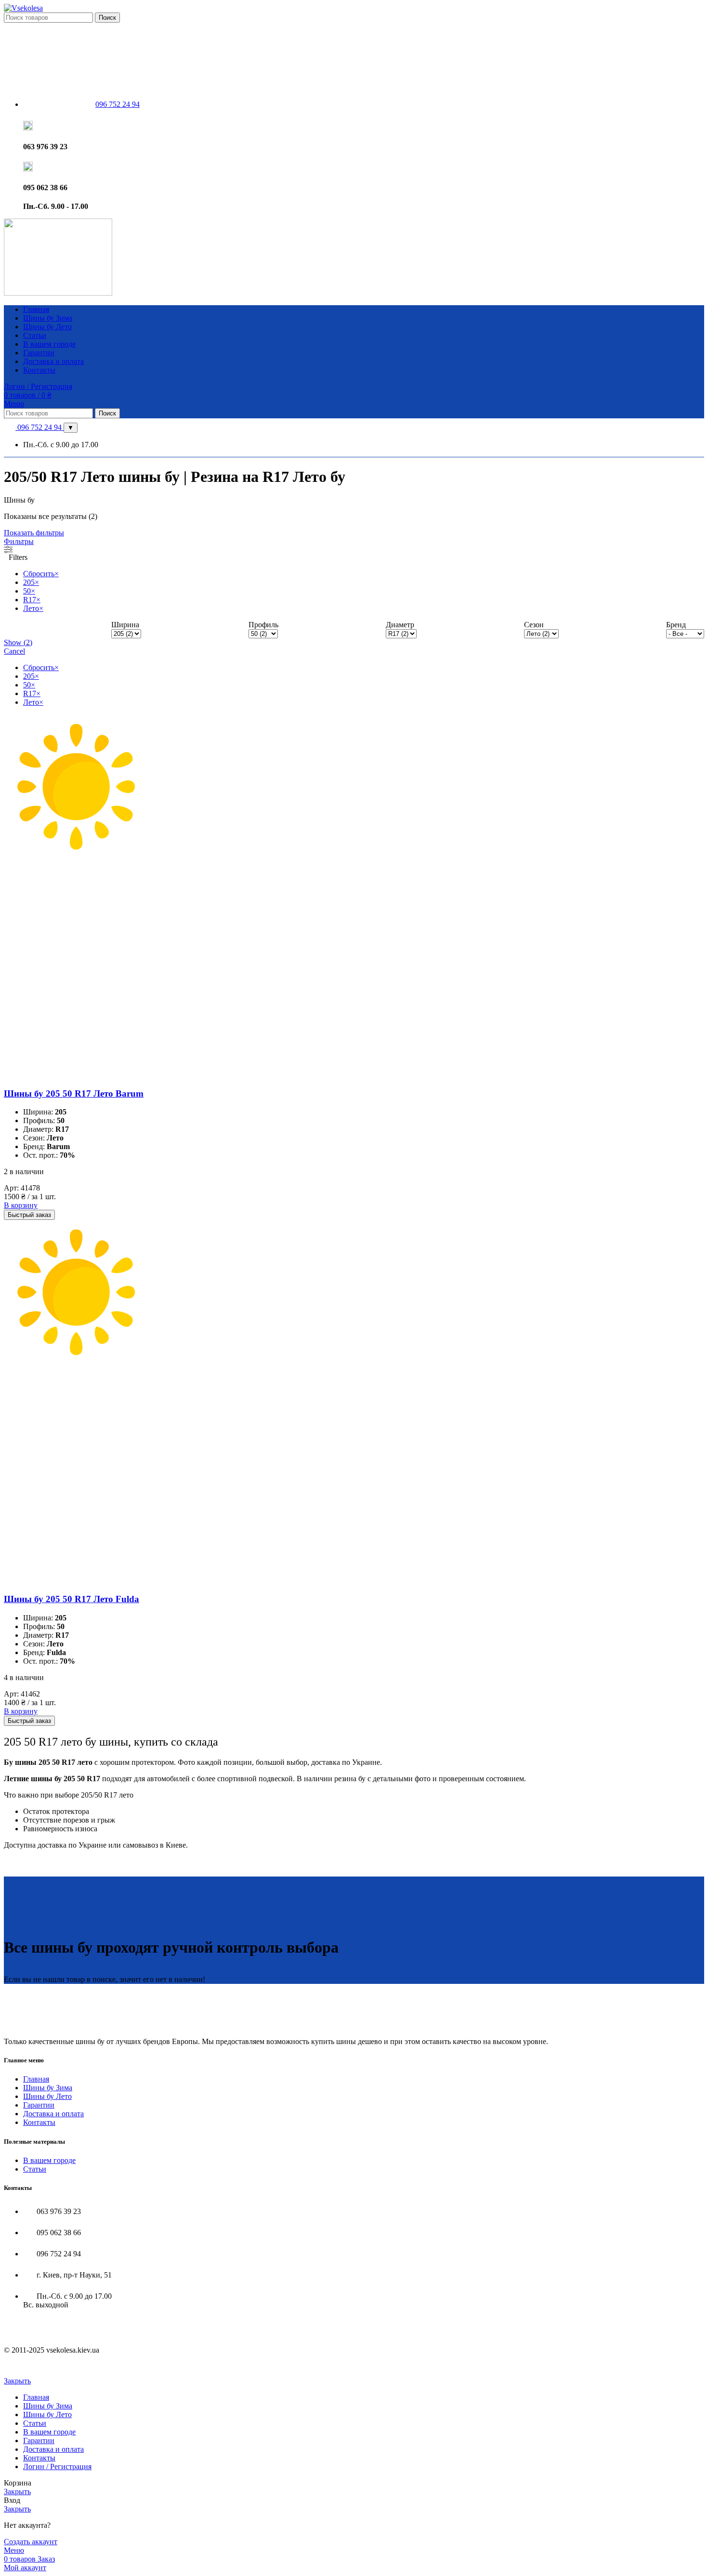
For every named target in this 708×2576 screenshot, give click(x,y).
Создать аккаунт (31, 2542)
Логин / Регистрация (57, 2466)
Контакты (39, 2122)
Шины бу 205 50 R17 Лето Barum (74, 1094)
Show (18, 642)
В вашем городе (49, 2160)
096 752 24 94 (39, 427)
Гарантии (39, 2105)
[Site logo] (23, 8)
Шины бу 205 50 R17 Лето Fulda (72, 1599)
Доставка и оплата (53, 2114)
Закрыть (17, 2381)
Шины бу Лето (47, 2096)
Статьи (35, 2168)
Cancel (14, 651)
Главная (36, 2079)
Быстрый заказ (29, 1215)
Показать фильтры (34, 533)
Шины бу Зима (48, 2088)
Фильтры (19, 541)
